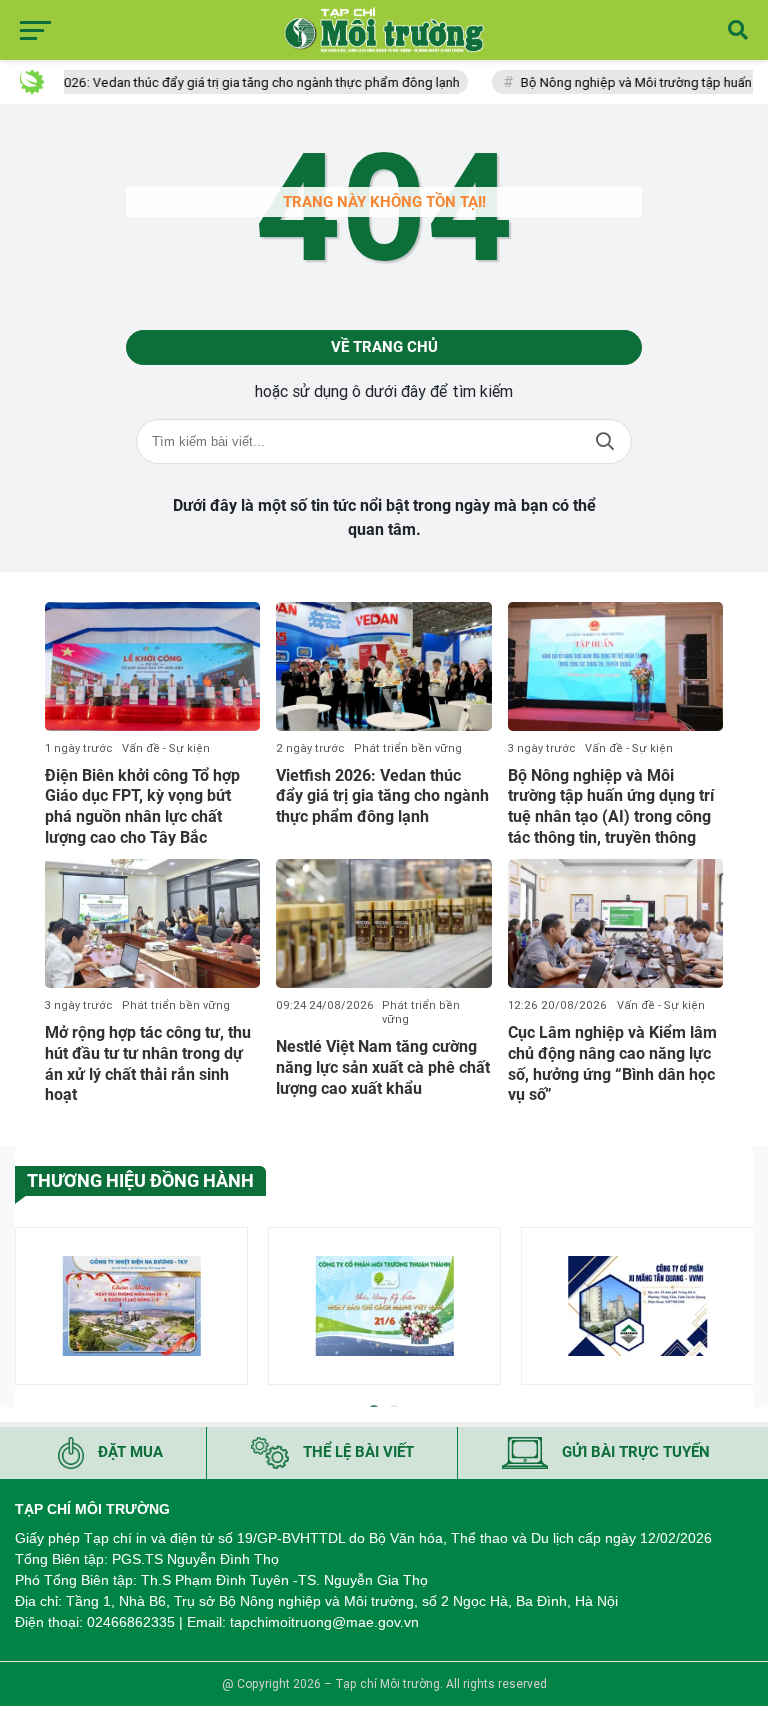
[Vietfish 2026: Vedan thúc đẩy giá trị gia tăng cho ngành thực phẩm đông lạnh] (383, 666)
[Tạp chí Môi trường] (384, 30)
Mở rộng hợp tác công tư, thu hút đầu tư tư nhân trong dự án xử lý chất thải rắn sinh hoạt (148, 1063)
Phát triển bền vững (408, 748)
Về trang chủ (384, 347)
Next (738, 1309)
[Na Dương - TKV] (131, 1305)
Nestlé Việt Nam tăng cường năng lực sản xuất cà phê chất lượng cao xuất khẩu (383, 1067)
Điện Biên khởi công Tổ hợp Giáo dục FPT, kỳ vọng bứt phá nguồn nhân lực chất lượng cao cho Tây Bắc (142, 806)
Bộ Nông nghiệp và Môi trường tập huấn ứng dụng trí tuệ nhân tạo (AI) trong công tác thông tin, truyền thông (611, 806)
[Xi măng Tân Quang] (637, 1305)
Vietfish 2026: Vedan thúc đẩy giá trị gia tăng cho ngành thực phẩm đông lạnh (382, 796)
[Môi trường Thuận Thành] (384, 1305)
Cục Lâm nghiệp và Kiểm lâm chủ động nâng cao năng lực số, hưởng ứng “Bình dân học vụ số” (612, 1063)
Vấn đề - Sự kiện (166, 748)
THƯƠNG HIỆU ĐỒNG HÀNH (140, 1180)
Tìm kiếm (605, 441)
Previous (30, 1309)
